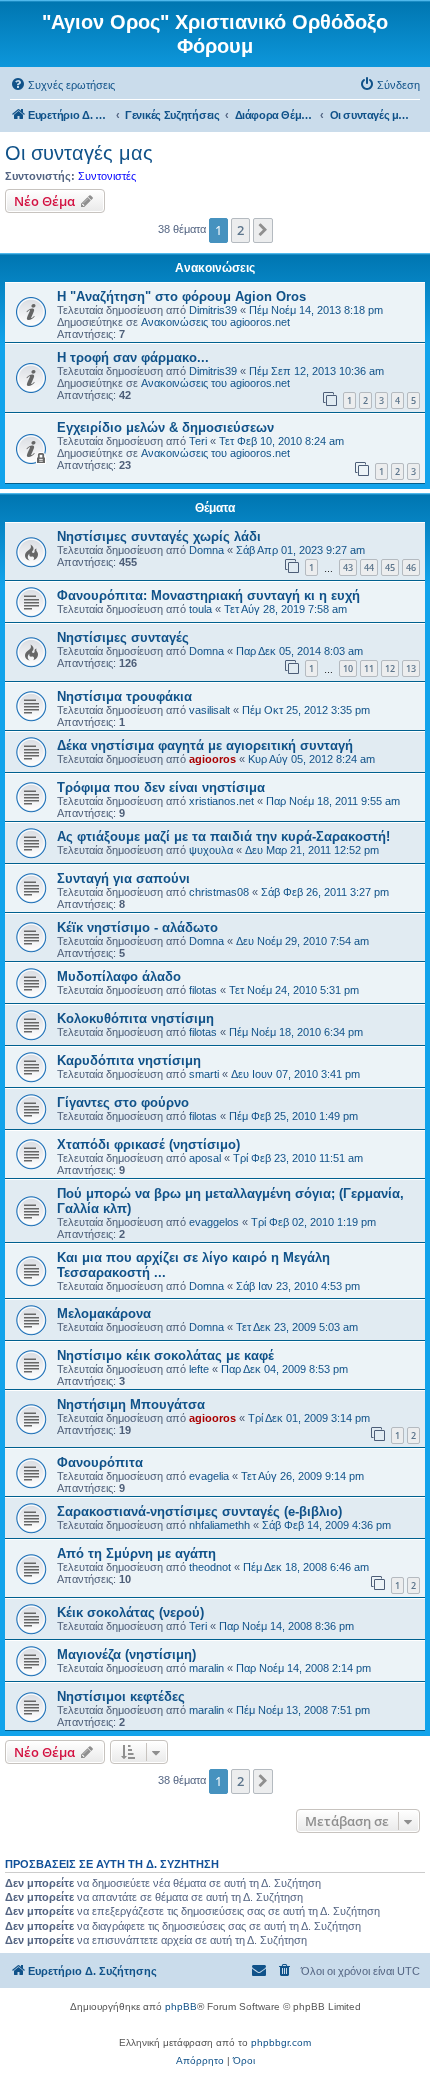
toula (200, 609)
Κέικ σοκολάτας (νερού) (130, 1612)
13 (411, 668)
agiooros (212, 759)
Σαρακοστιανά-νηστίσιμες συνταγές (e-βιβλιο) (199, 1511)
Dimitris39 (213, 310)
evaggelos (214, 1222)
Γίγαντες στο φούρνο (123, 1102)
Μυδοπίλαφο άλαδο (119, 976)
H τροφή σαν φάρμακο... (133, 357)
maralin (206, 1668)
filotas (203, 990)
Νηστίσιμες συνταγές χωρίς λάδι (159, 536)
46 (411, 567)
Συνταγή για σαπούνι (123, 878)
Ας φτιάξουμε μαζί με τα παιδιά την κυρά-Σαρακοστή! (223, 836)
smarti (204, 1074)
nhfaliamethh (219, 1525)
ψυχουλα (211, 850)
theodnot (210, 1567)
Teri (198, 441)
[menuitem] (62, 85)
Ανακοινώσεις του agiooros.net (215, 322)
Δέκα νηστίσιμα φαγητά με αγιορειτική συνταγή (205, 745)
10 (348, 668)
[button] (263, 230)
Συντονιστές (107, 176)
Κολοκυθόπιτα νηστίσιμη (135, 1018)
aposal (205, 1158)
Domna (206, 550)
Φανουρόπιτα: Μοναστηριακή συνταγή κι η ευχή (208, 595)
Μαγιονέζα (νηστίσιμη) (126, 1654)
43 (348, 567)
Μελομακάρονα (104, 1313)
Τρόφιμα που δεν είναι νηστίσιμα (161, 787)
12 (390, 668)
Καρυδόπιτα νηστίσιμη (129, 1060)
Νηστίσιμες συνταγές (123, 637)
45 (390, 567)
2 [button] (240, 230)
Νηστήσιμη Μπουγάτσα (131, 1404)
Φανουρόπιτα (100, 1462)
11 (369, 668)
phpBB (181, 2006)
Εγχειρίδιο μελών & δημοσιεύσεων (165, 427)
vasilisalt (209, 710)
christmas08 (219, 892)
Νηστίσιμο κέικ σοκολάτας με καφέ (165, 1355)
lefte (199, 1369)
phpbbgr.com (281, 2042)
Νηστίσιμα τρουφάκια (124, 696)
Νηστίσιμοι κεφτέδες (121, 1696)
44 (369, 567)
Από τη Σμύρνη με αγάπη (136, 1553)
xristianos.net (221, 801)
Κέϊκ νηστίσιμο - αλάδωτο (137, 927)
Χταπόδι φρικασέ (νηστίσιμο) (148, 1144)
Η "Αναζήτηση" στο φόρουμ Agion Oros (181, 296)
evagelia (209, 1476)
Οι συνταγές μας (79, 153)
